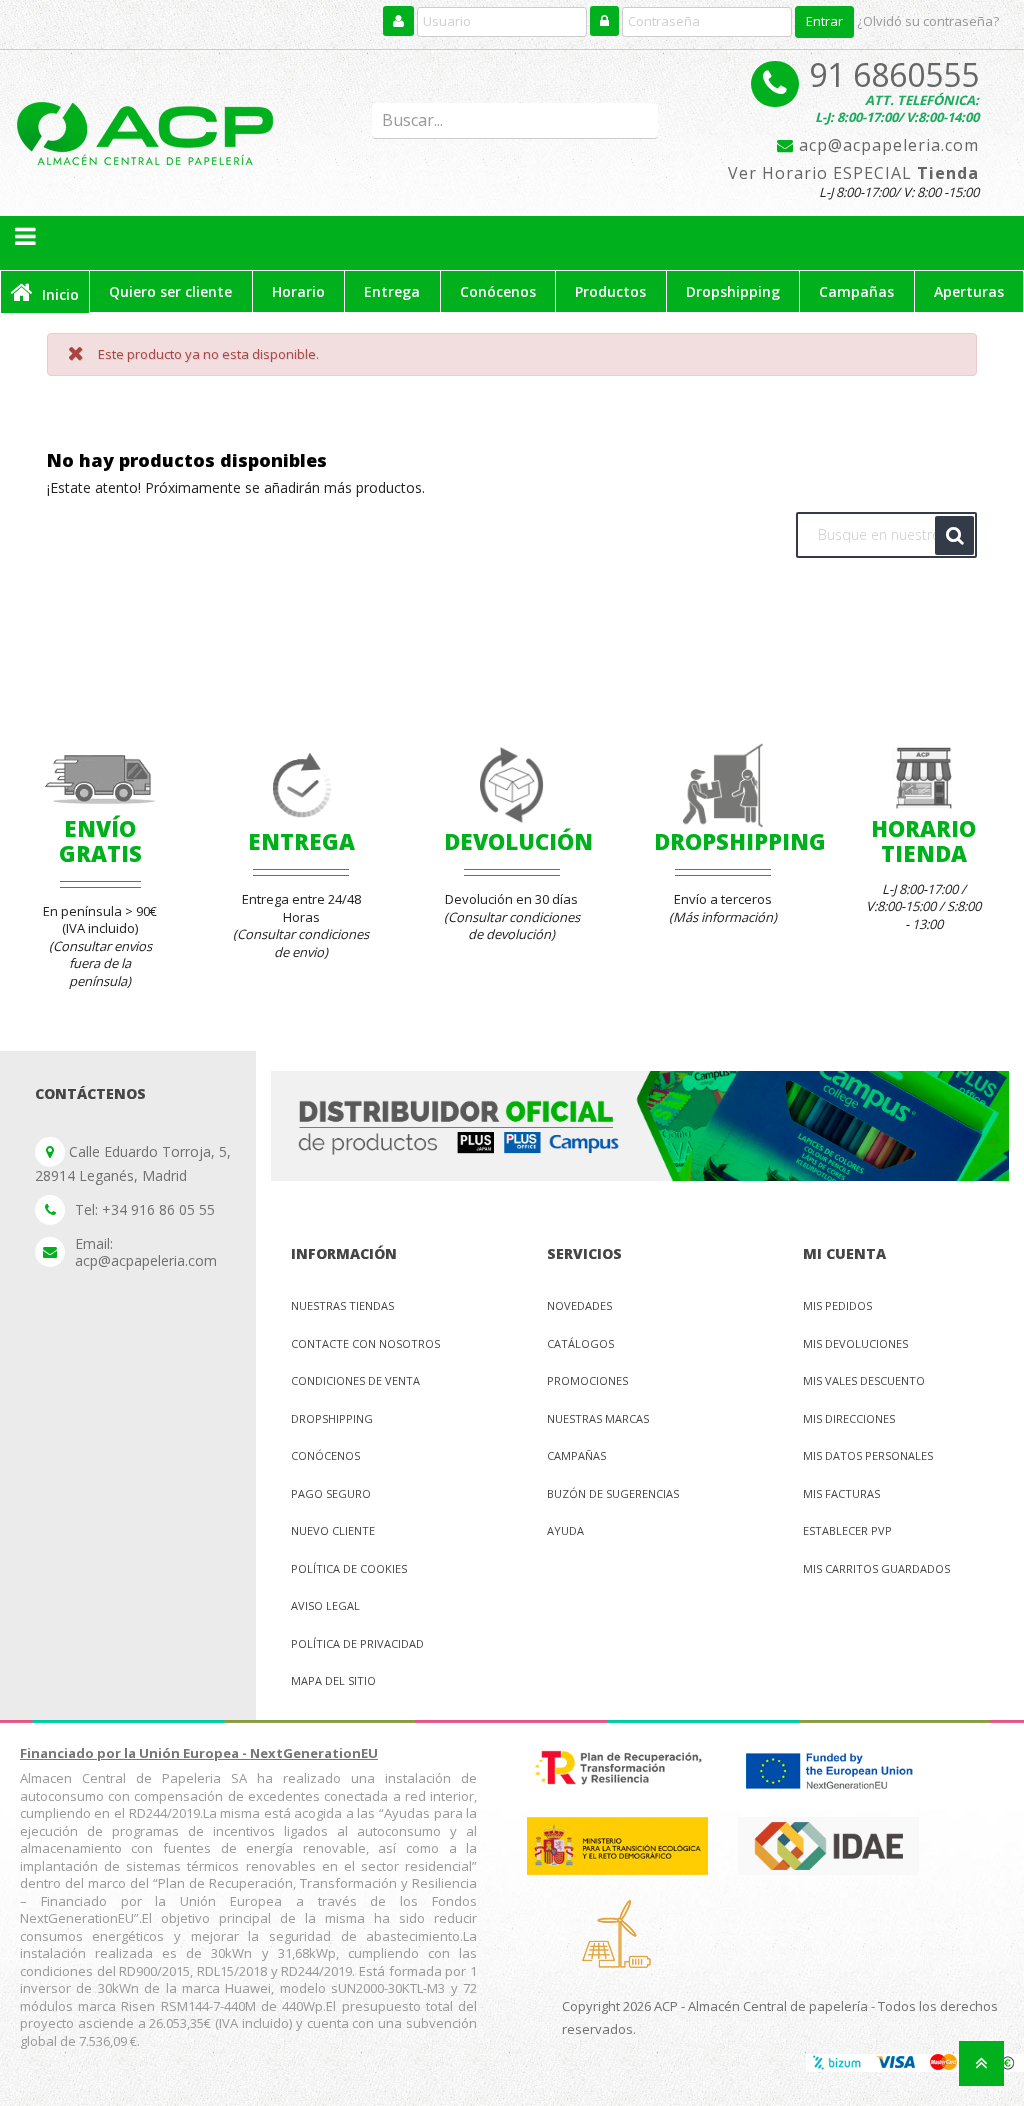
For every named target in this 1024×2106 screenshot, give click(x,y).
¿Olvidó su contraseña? (928, 21)
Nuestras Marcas (598, 1418)
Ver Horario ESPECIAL (853, 174)
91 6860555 (894, 74)
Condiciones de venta (355, 1380)
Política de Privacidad (357, 1643)
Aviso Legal (325, 1605)
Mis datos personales (868, 1455)
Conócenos (325, 1455)
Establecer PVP (847, 1530)
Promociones (587, 1380)
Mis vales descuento (864, 1380)
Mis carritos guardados (876, 1568)
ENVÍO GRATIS (100, 840)
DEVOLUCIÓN (518, 841)
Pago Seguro (331, 1493)
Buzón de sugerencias (613, 1493)
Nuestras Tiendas (342, 1305)
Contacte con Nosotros (365, 1343)
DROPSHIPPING (740, 841)
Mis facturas (841, 1493)
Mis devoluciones (855, 1343)
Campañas (576, 1455)
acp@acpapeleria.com (886, 146)
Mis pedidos (837, 1305)
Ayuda (565, 1530)
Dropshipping (332, 1418)
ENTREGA (301, 841)
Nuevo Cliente (333, 1530)
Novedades (579, 1305)
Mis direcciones (849, 1418)
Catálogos (580, 1343)
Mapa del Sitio (333, 1680)
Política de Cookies (349, 1568)
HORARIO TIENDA (923, 840)
